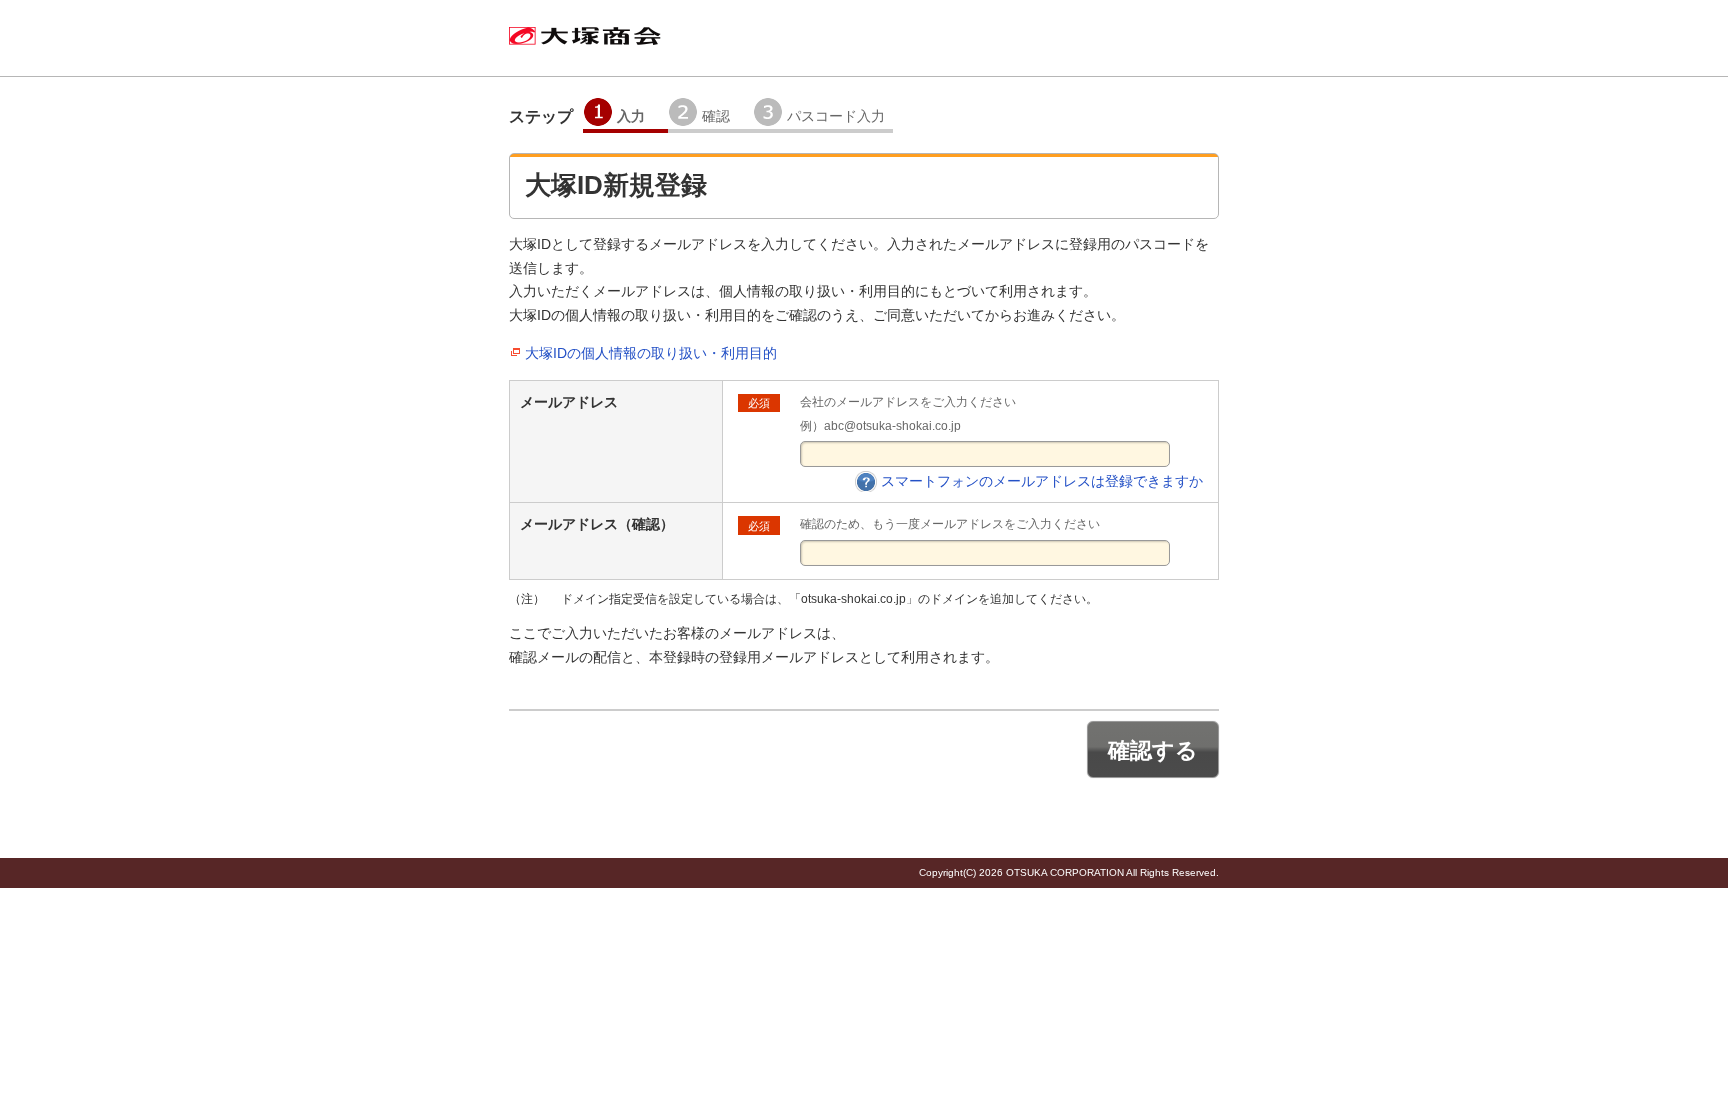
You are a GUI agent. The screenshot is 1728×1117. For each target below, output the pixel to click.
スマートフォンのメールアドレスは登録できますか (1042, 481)
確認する (1153, 750)
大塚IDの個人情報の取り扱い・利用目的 (651, 353)
